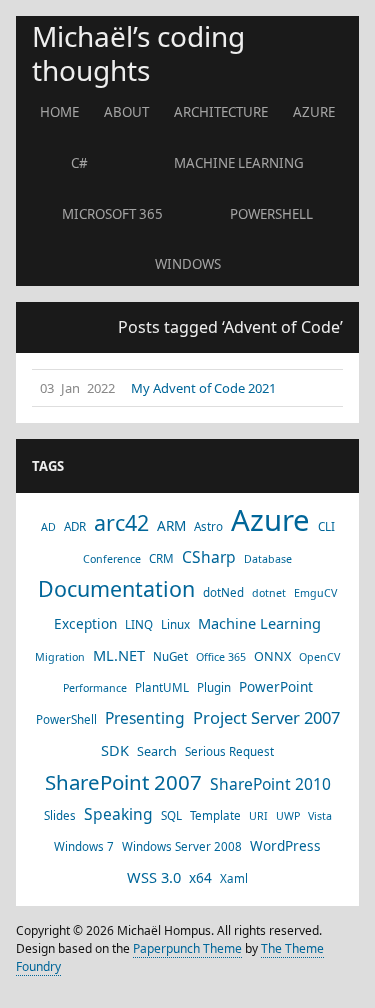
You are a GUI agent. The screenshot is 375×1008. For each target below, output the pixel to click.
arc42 (121, 523)
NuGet (170, 656)
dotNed (223, 592)
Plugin (214, 687)
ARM (171, 525)
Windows (188, 264)
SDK (115, 750)
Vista (320, 816)
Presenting (145, 718)
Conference (112, 559)
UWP (288, 816)
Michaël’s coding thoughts (138, 53)
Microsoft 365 (112, 214)
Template (215, 815)
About (126, 112)
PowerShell (271, 214)
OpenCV (319, 657)
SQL (171, 815)
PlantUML (162, 687)
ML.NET (119, 655)
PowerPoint (276, 686)
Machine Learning (239, 163)
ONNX (272, 656)
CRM (161, 558)
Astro (208, 526)
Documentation (116, 589)
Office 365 (221, 657)
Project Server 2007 (266, 718)
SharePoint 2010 (270, 784)
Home (59, 112)
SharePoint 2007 (123, 782)
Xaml (234, 878)
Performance (95, 688)
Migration (60, 657)
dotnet (269, 593)
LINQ (139, 624)
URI (258, 816)
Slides (60, 815)
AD (48, 527)
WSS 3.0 (154, 877)
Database (268, 559)
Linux (175, 624)
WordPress (285, 845)
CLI (326, 526)
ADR (75, 526)
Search (157, 751)
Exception (85, 623)
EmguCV (315, 593)
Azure (314, 112)
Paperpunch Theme (187, 948)
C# (79, 163)
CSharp (209, 557)
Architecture (221, 112)
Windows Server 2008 (182, 846)
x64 (200, 877)
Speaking (118, 814)
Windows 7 (84, 846)
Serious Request (229, 751)
